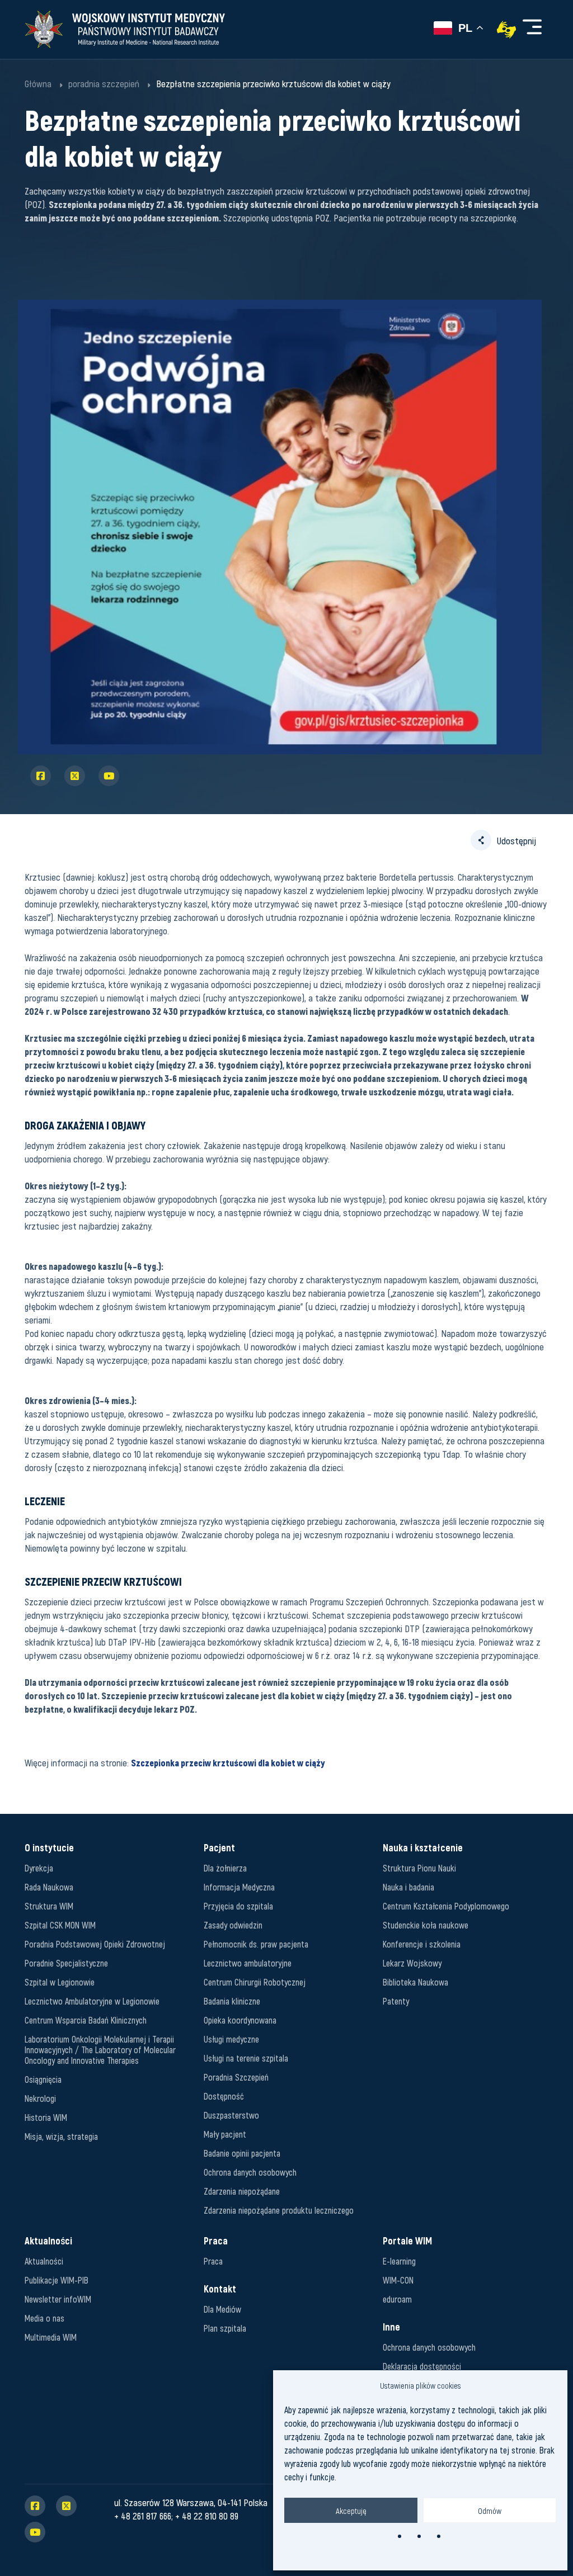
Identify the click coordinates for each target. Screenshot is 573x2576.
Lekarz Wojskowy (412, 1963)
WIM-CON (398, 2280)
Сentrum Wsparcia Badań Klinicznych (86, 2020)
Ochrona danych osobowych (250, 2172)
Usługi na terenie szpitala (246, 2058)
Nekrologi (40, 2098)
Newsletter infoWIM (58, 2299)
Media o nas (44, 2318)
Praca (213, 2261)
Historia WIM (46, 2117)
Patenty (396, 2001)
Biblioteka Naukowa (415, 1982)
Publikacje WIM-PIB (57, 2280)
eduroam (397, 2299)
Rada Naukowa (49, 1887)
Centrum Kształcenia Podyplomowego (446, 1906)
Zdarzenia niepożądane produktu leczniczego (279, 2210)
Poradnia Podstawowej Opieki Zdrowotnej (95, 1944)
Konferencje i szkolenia (422, 1944)
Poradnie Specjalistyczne (66, 1963)
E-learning (399, 2261)
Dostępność (224, 2096)
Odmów (490, 2511)
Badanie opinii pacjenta (242, 2153)
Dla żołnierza (225, 1868)
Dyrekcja (39, 1868)
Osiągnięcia (43, 2079)
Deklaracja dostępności (422, 2366)
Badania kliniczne (232, 2001)
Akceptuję (351, 2511)
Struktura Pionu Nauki (419, 1868)
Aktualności (44, 2261)
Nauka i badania (408, 1887)
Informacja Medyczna (239, 1887)
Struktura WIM (49, 1906)
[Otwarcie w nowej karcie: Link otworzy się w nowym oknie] (506, 30)
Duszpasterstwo (231, 2115)
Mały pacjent (225, 2134)
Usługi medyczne (231, 2039)
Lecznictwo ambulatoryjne (248, 1963)
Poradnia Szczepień (236, 2077)
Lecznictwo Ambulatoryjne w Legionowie (92, 2001)
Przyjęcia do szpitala (238, 1906)
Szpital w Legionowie (60, 1982)
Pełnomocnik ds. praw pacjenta (256, 1944)
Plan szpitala (225, 2328)
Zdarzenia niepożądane (242, 2191)
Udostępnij (516, 840)
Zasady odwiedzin (233, 1925)
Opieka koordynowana (240, 2020)
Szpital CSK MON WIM (60, 1925)
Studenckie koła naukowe (426, 1925)
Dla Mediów (222, 2309)
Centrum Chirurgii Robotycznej (255, 1982)
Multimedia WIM (51, 2337)
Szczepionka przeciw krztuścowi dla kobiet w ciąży (228, 1762)
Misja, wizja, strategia (61, 2136)
